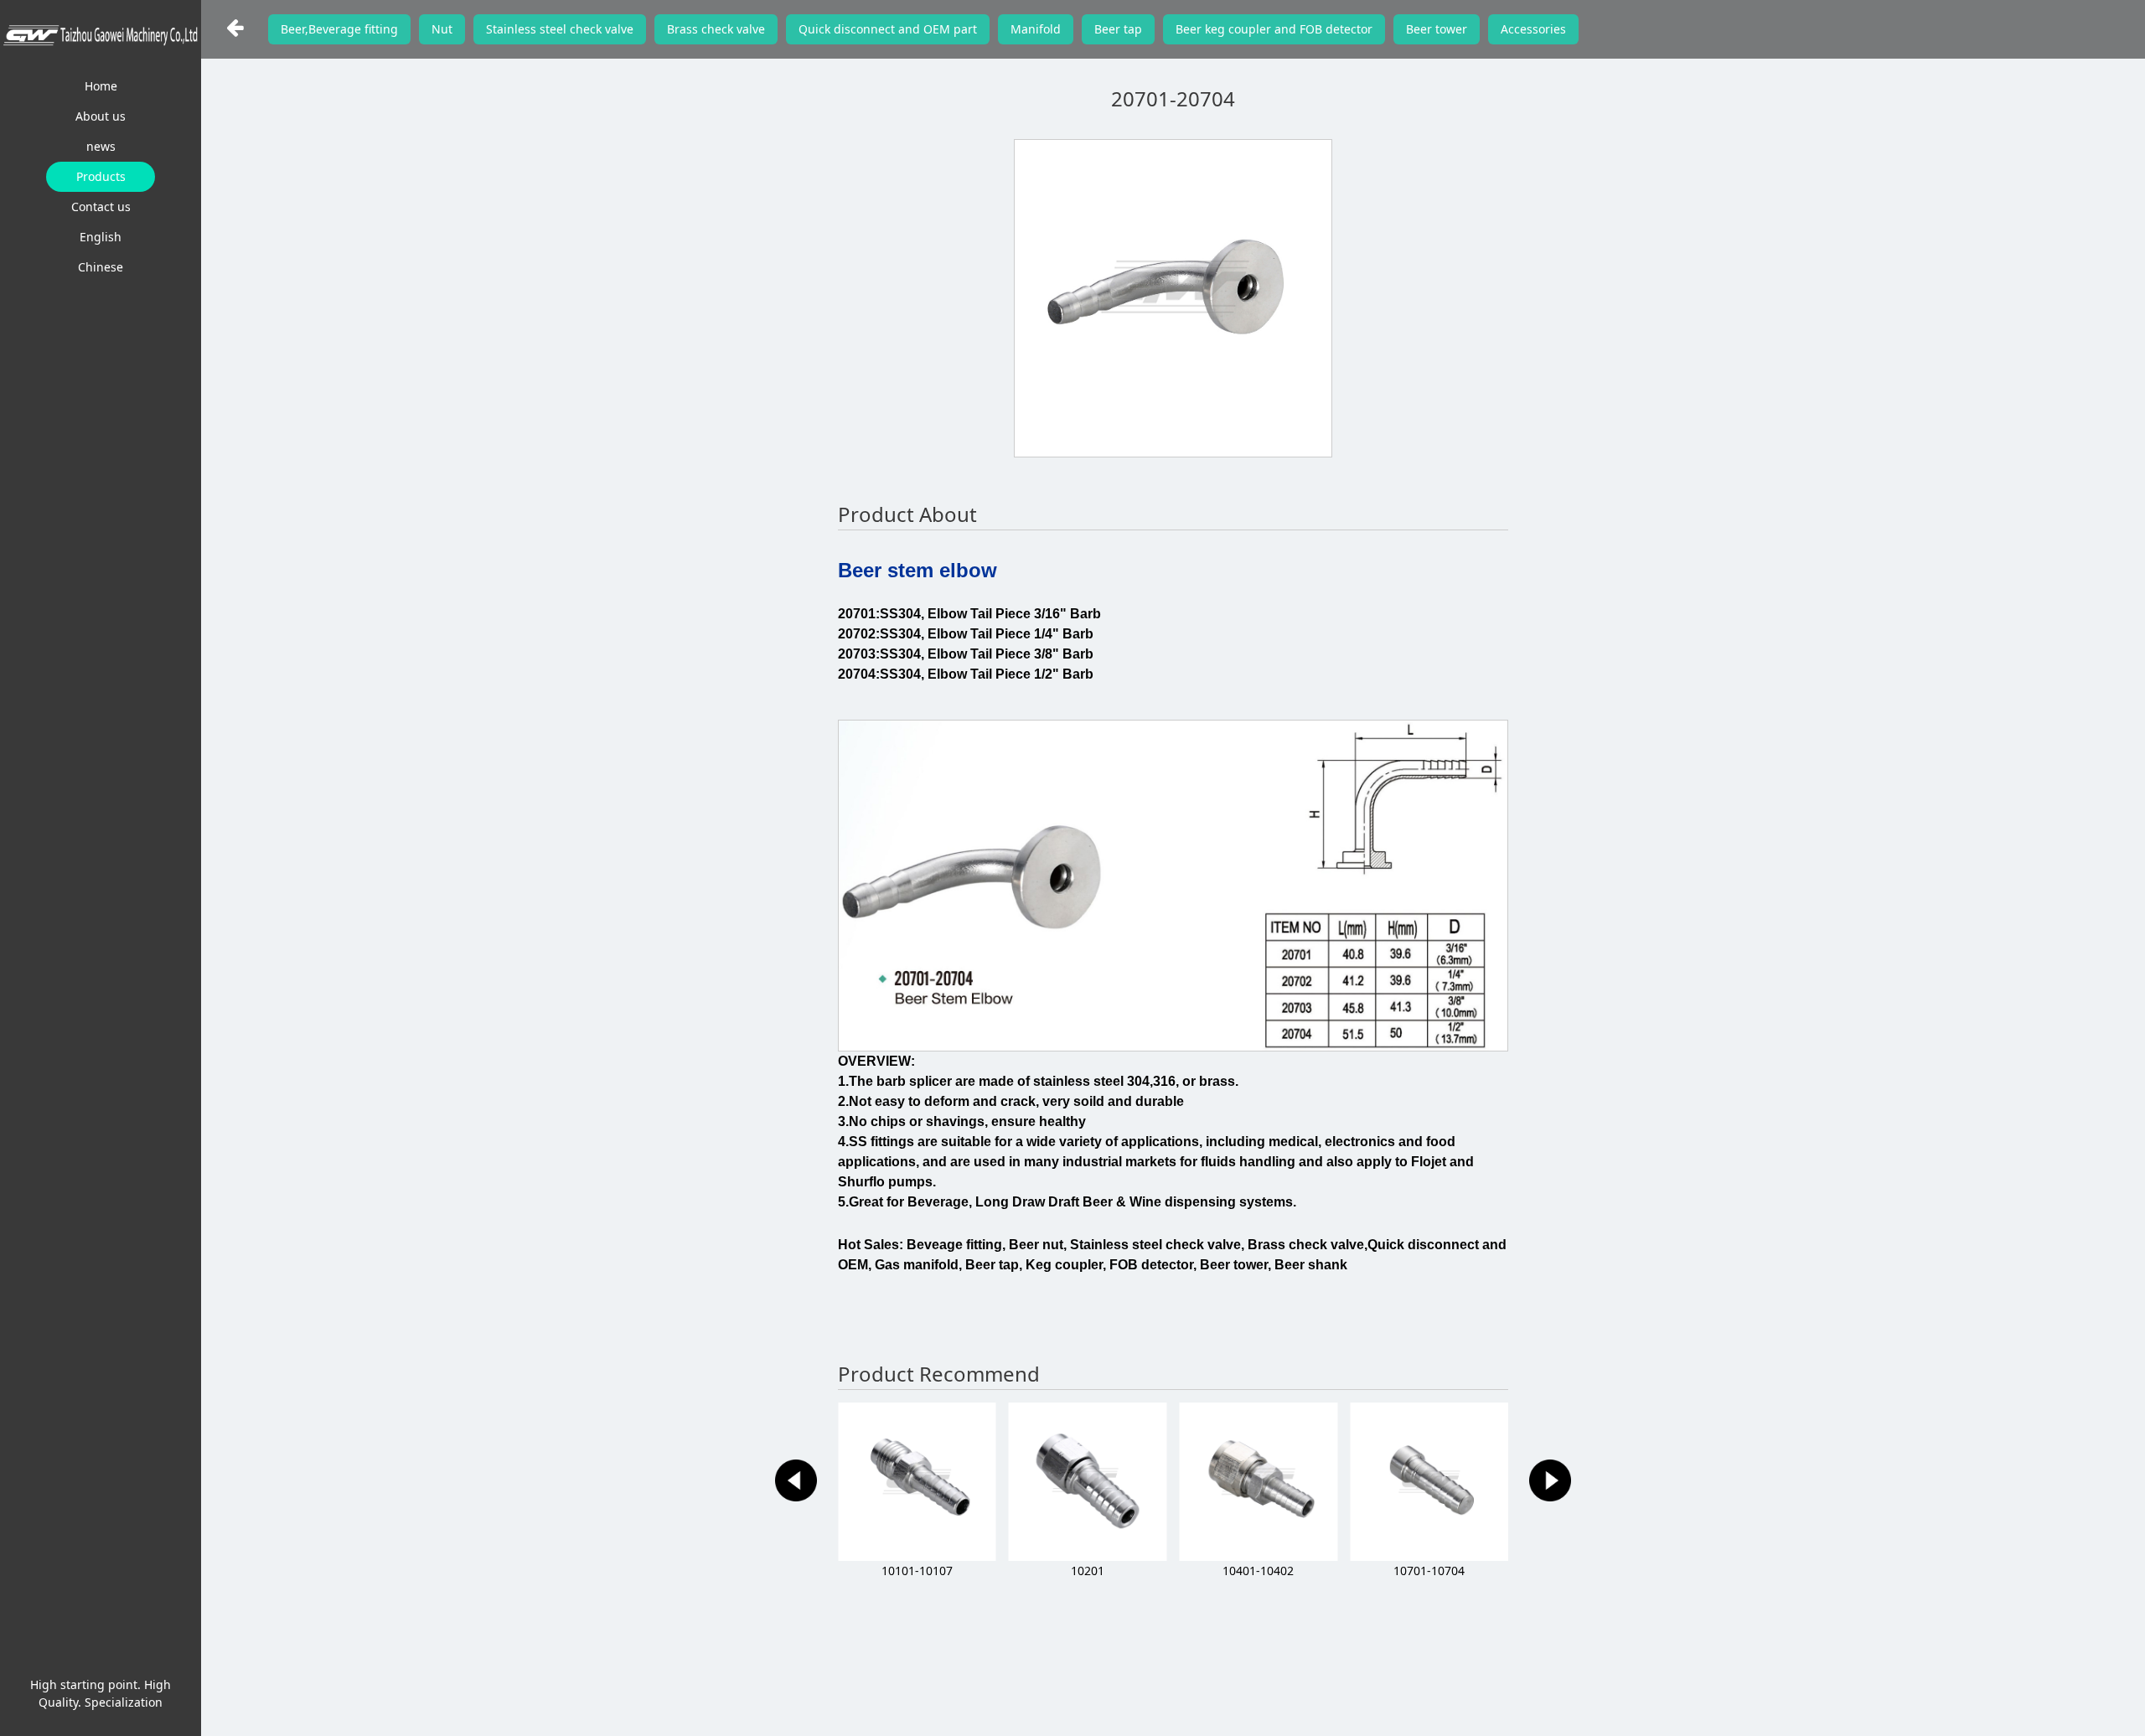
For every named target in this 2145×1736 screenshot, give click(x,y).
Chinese (101, 267)
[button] (796, 1480)
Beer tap (1118, 29)
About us (101, 116)
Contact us (101, 207)
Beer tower (1437, 29)
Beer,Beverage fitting (339, 29)
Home (101, 86)
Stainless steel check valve (560, 29)
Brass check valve (716, 29)
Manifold (1036, 29)
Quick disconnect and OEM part (888, 29)
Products (101, 176)
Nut (442, 29)
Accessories (1533, 29)
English (101, 237)
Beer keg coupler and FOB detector (1274, 29)
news (101, 146)
